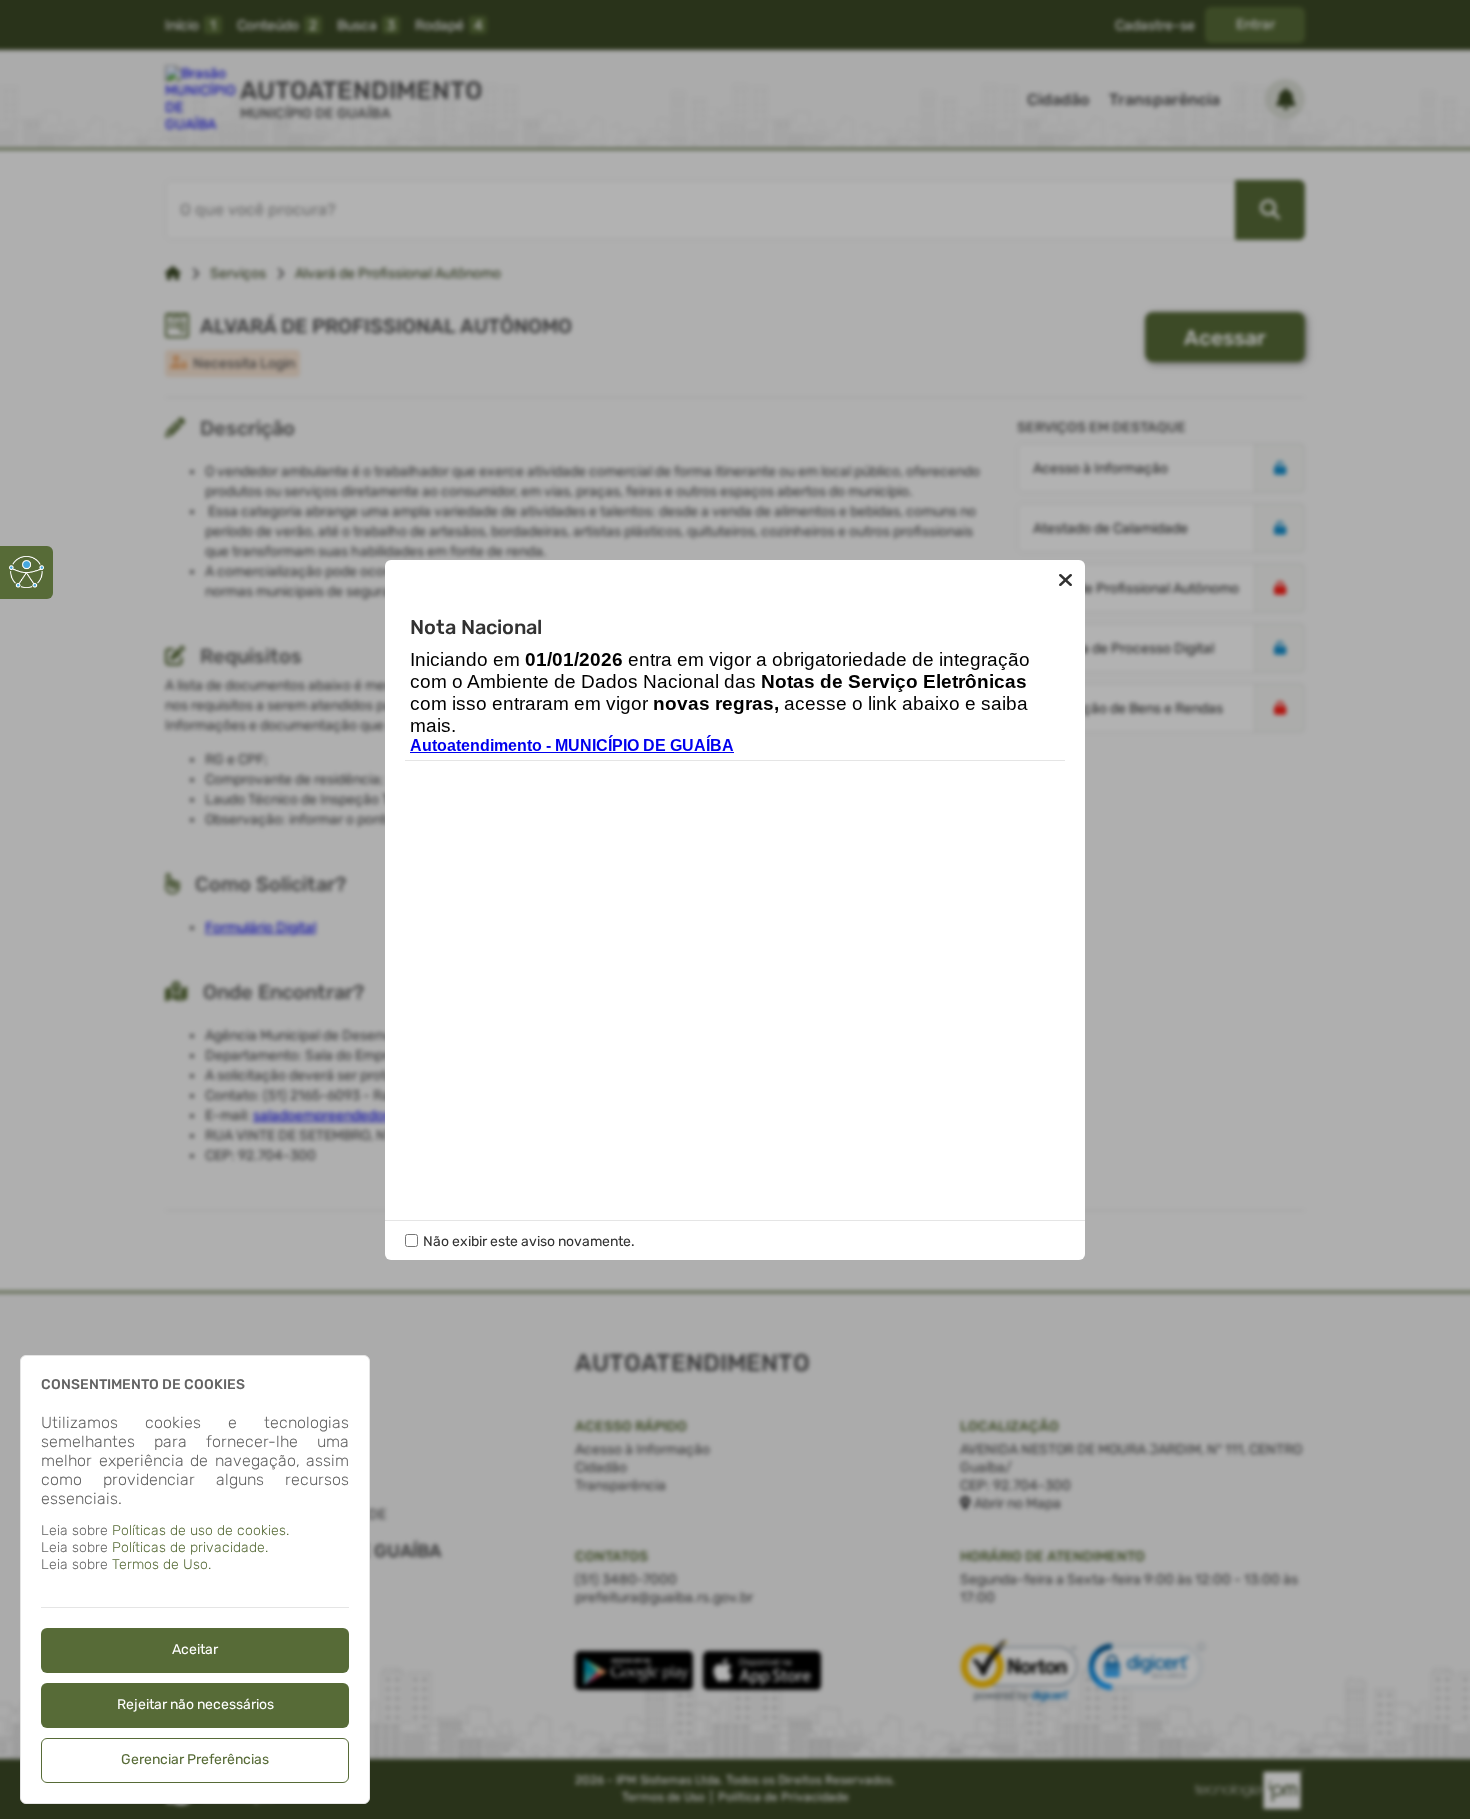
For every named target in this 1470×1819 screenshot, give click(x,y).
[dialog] (195, 1579)
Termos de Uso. (161, 1564)
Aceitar (195, 1649)
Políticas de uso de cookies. (200, 1530)
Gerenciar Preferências (195, 1759)
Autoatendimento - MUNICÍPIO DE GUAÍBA (572, 745)
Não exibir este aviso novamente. (529, 1241)
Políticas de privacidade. (190, 1547)
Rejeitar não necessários (195, 1704)
